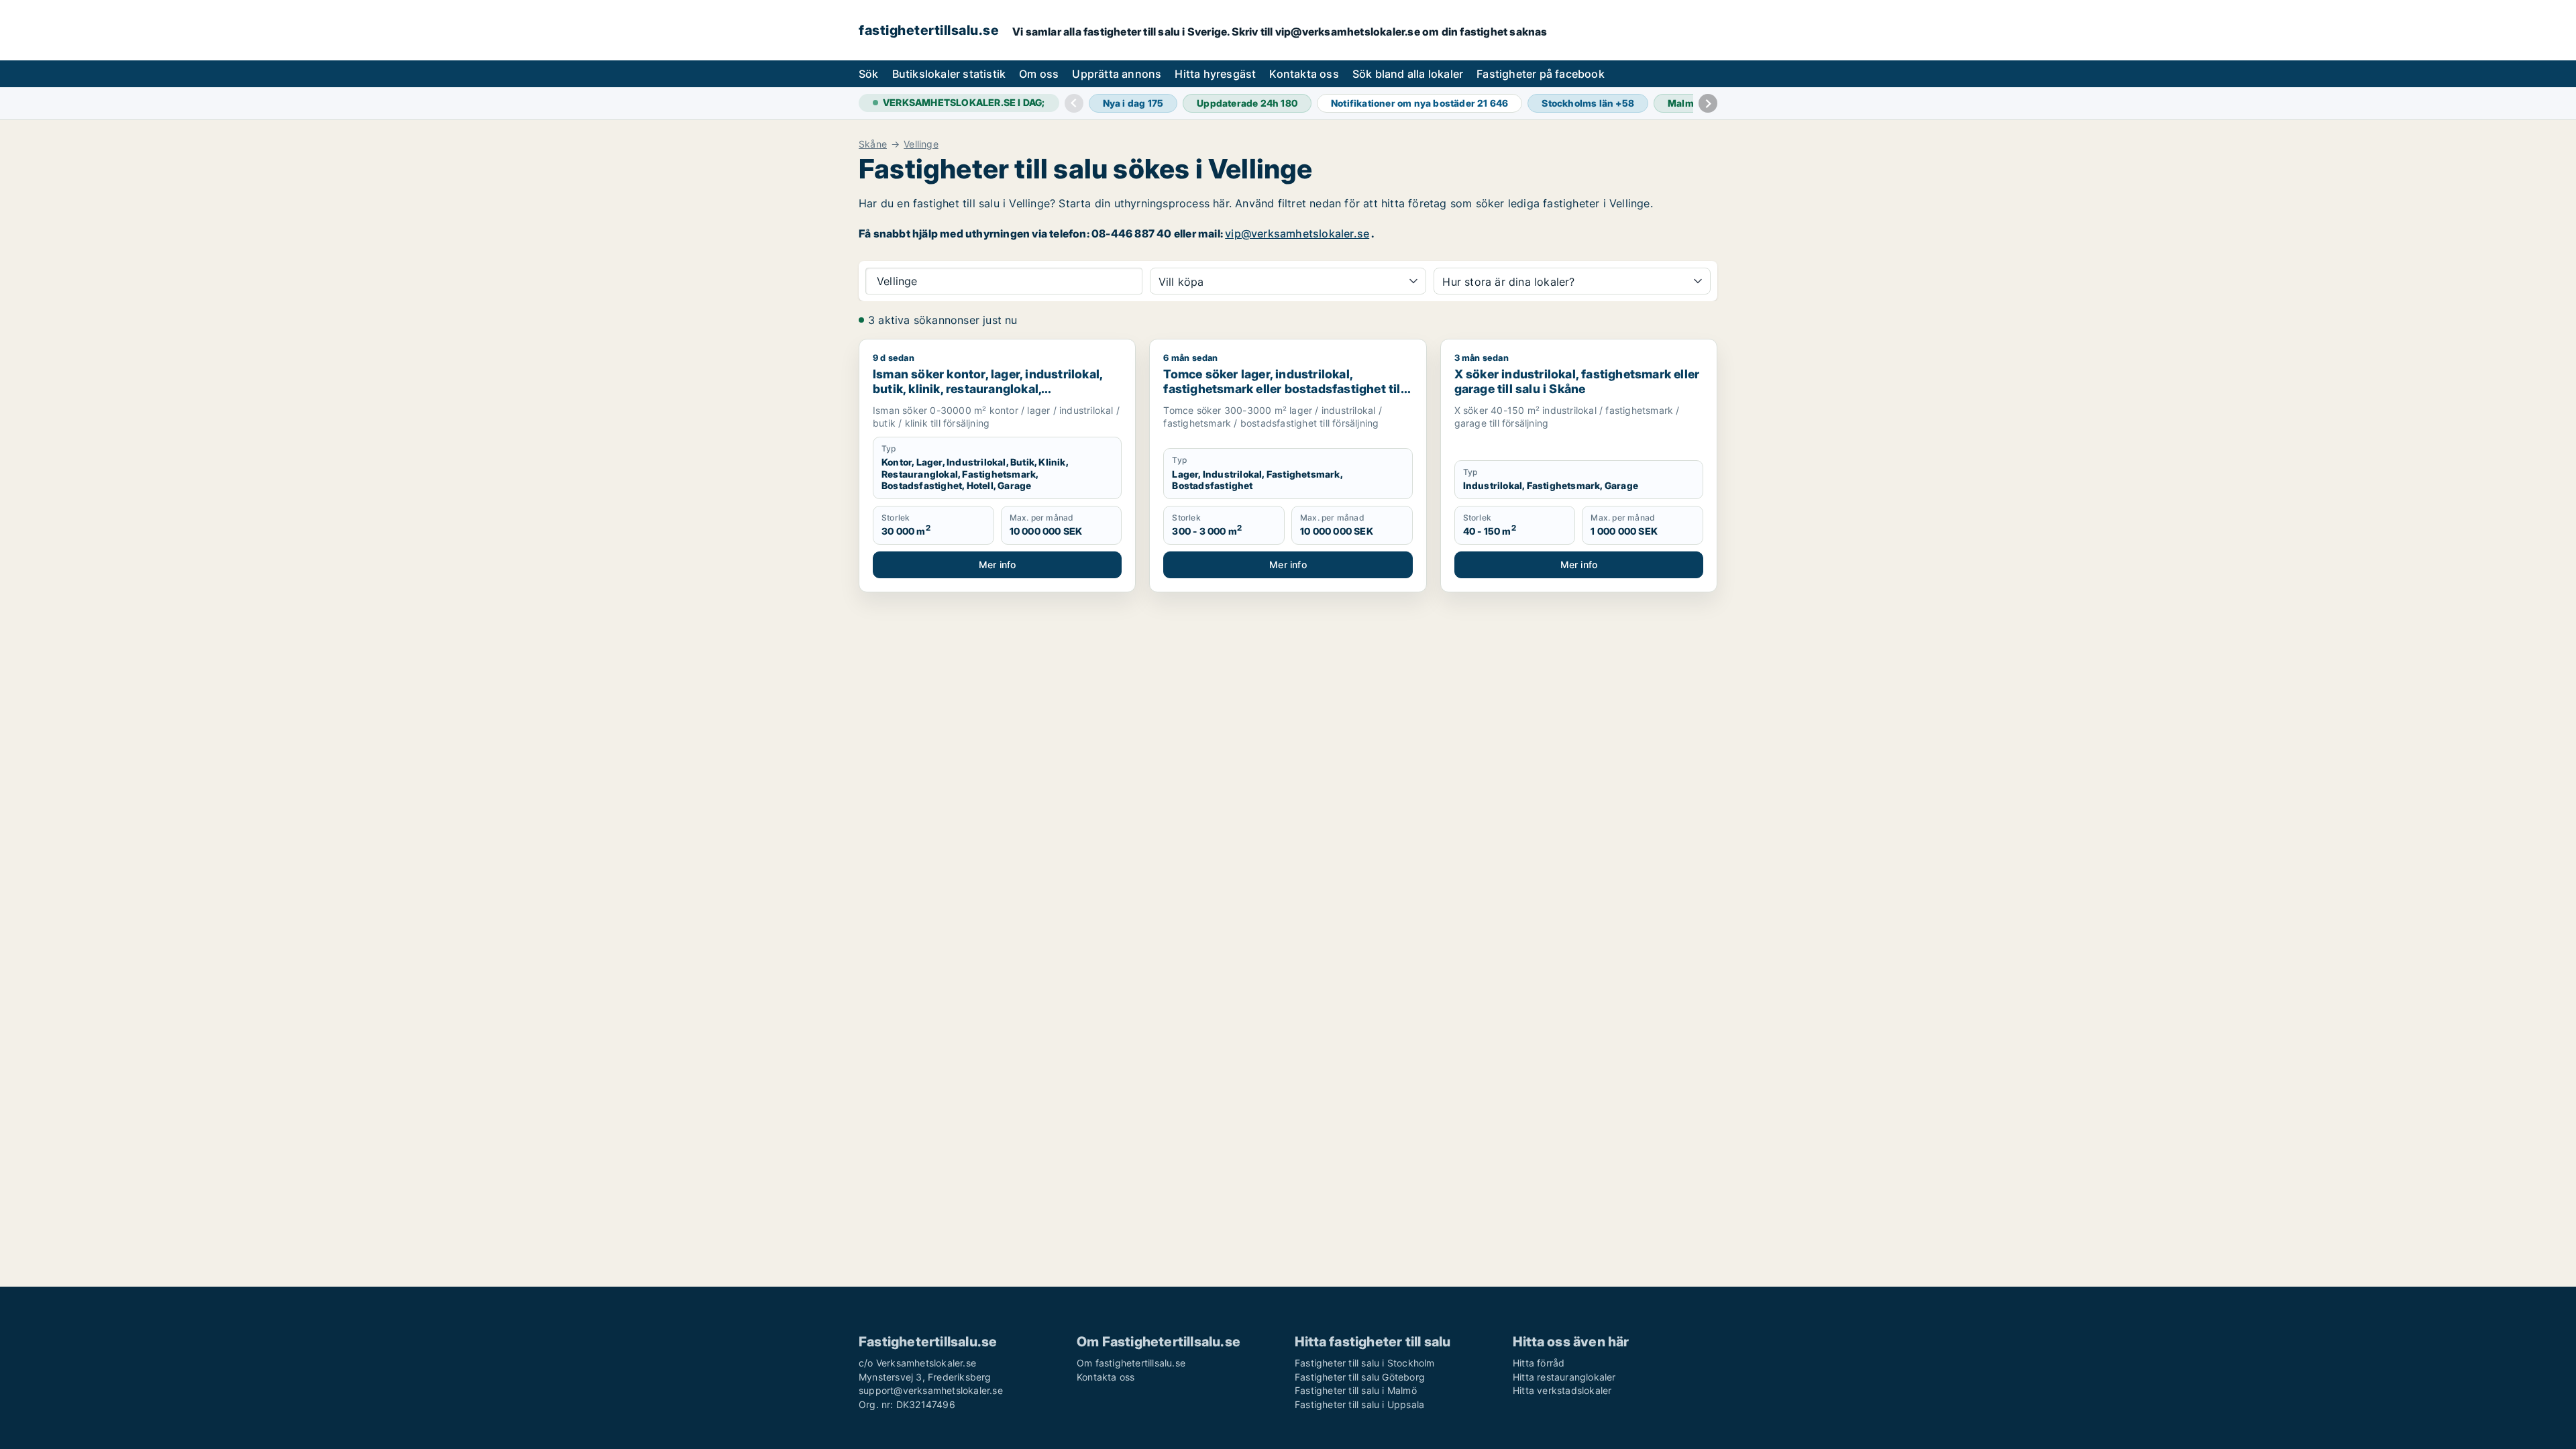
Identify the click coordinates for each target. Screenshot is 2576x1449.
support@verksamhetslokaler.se (931, 1390)
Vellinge (921, 144)
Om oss (1039, 74)
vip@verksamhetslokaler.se (1297, 233)
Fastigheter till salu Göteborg (1360, 1377)
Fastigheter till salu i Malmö (1356, 1390)
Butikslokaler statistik (949, 74)
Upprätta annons (1117, 74)
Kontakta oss (1304, 74)
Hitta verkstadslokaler (1562, 1390)
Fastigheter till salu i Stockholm (1365, 1363)
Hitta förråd (1539, 1363)
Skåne (873, 144)
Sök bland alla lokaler (1408, 74)
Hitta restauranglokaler (1564, 1377)
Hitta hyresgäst (1215, 74)
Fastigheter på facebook (1541, 74)
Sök (869, 74)
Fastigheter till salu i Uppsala (1359, 1404)
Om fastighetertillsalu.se (1131, 1363)
